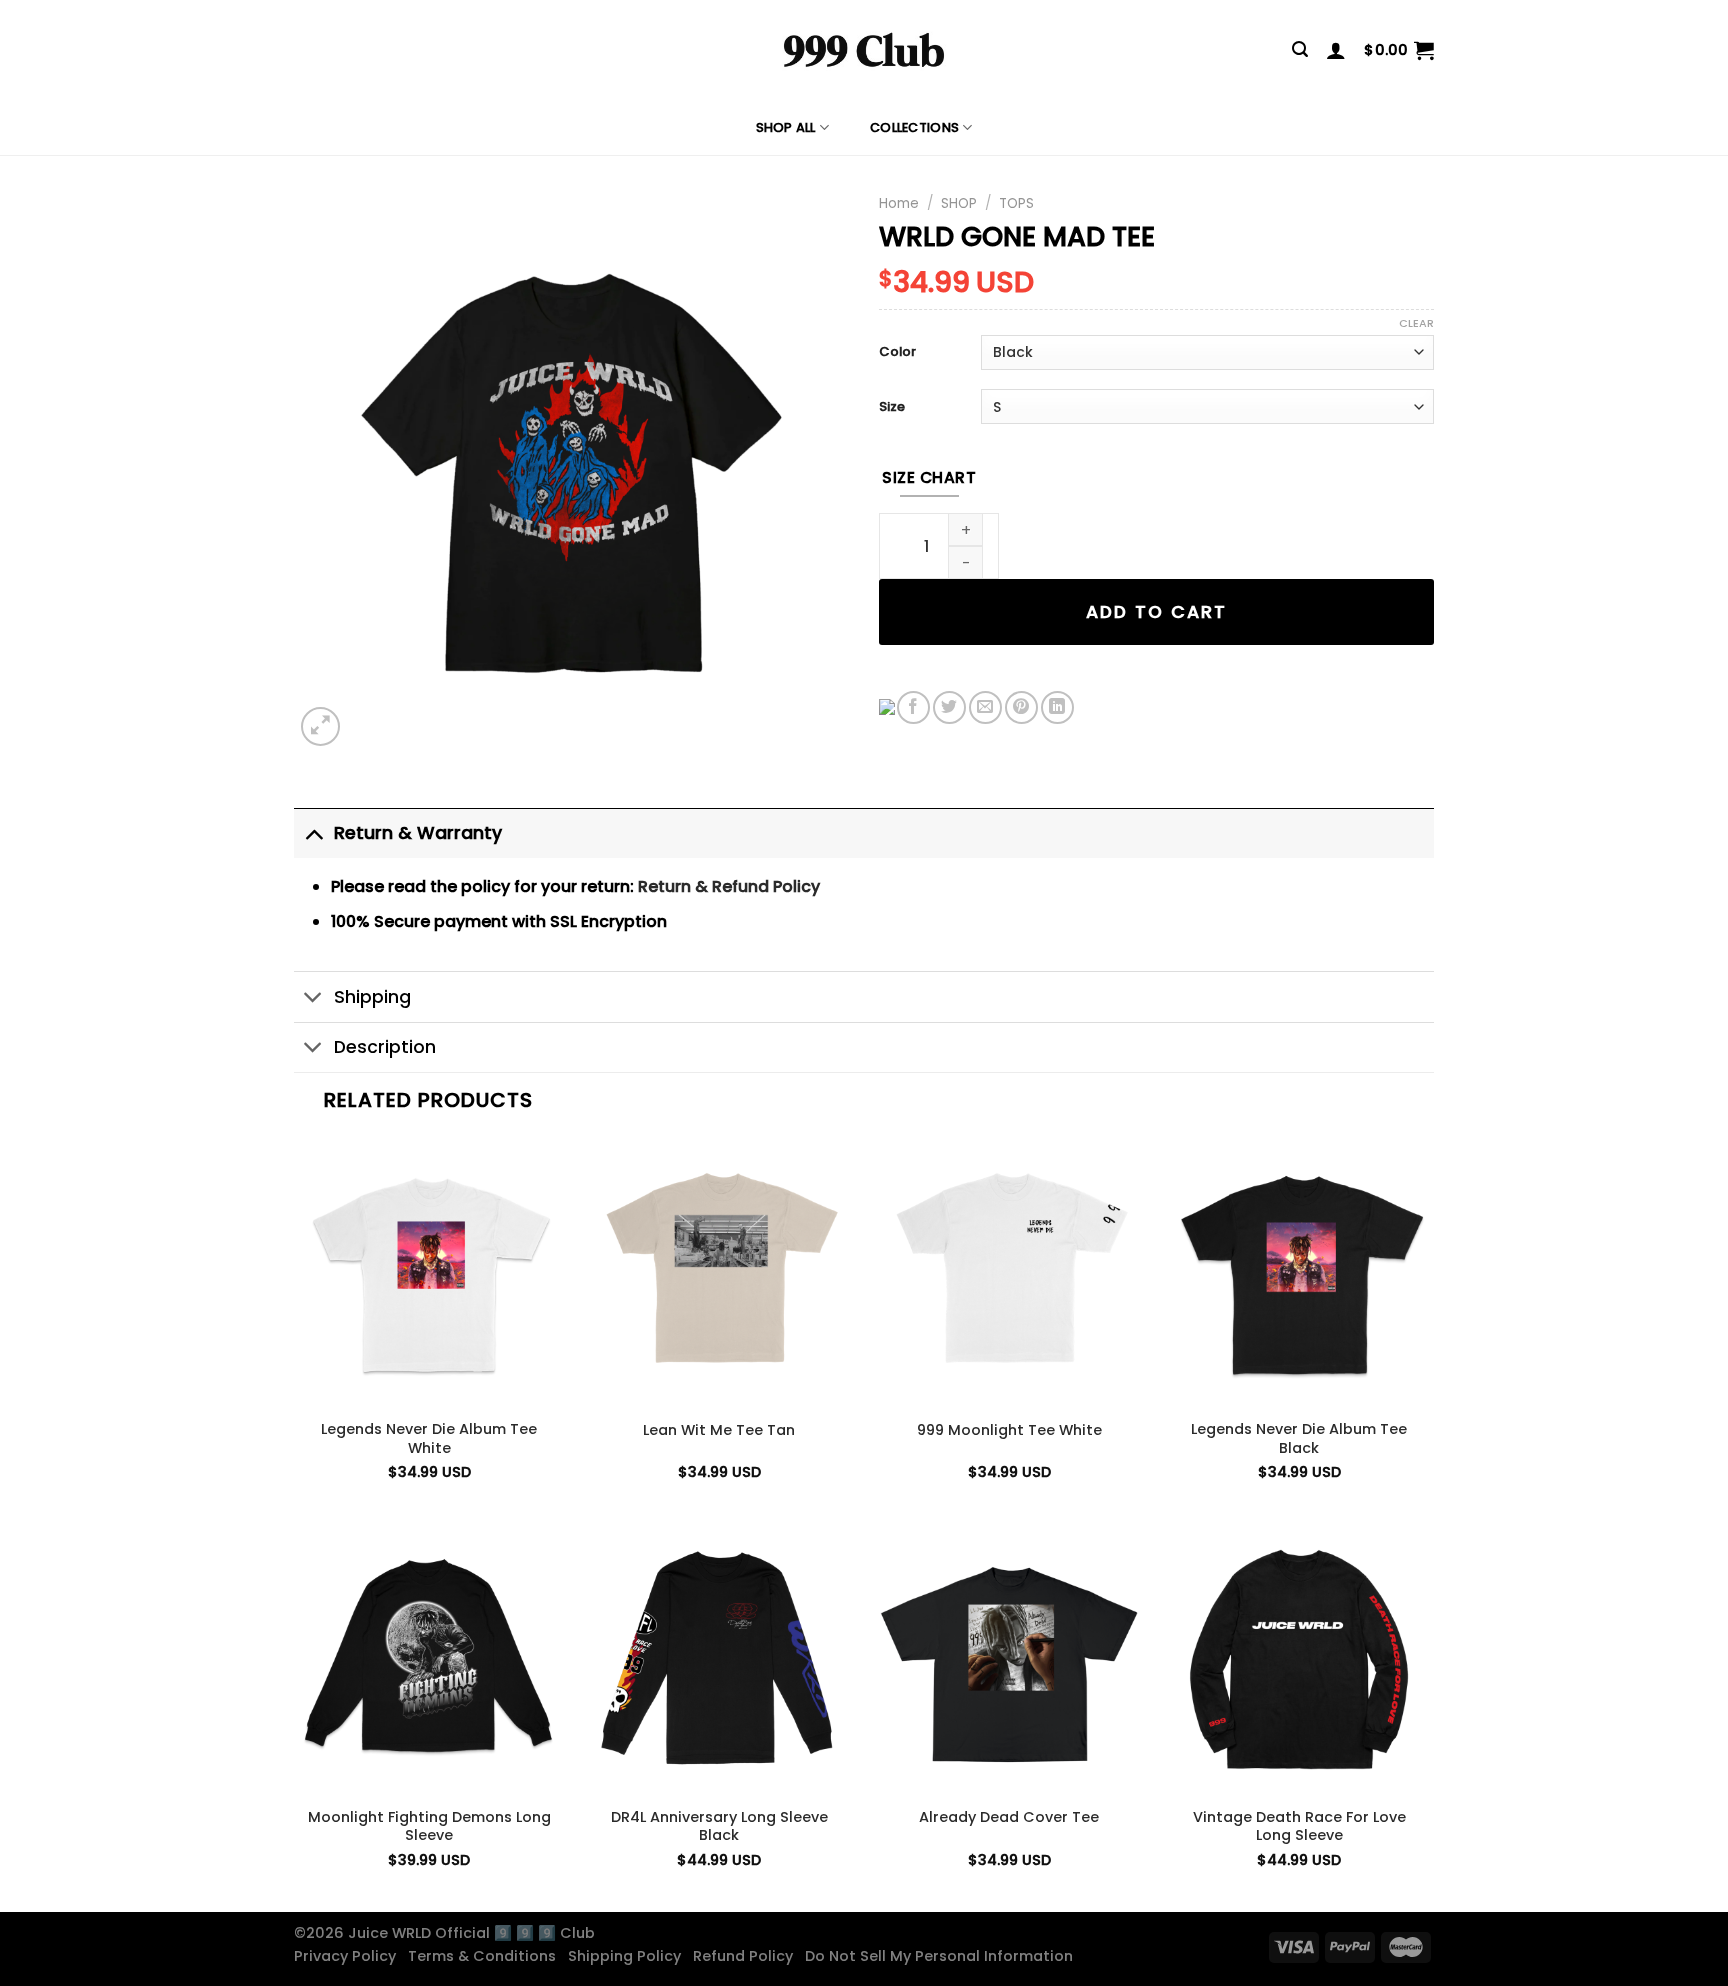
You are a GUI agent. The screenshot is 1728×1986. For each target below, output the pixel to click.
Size (892, 407)
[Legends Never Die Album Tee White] (429, 1272)
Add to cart (1156, 612)
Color (897, 352)
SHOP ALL (786, 127)
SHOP (959, 203)
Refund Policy (747, 1956)
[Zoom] (320, 726)
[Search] (1300, 49)
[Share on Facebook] (913, 707)
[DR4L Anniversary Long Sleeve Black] (719, 1659)
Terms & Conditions (486, 1956)
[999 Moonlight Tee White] (1009, 1272)
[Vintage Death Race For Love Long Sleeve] (1299, 1659)
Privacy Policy (349, 1956)
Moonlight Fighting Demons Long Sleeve (429, 1826)
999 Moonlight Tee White (1009, 1430)
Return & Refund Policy (729, 886)
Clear (1416, 323)
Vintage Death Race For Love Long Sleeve (1299, 1826)
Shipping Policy (628, 1956)
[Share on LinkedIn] (1057, 707)
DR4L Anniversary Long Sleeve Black (719, 1826)
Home (899, 203)
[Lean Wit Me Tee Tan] (719, 1272)
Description (385, 1047)
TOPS (1016, 203)
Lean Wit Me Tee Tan (719, 1430)
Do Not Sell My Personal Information (943, 1956)
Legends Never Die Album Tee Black (1299, 1438)
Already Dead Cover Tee (1009, 1817)
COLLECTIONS (914, 127)
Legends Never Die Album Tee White (429, 1438)
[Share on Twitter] (949, 707)
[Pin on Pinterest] (1021, 707)
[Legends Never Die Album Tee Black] (1299, 1272)
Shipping (372, 997)
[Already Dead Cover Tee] (1009, 1659)
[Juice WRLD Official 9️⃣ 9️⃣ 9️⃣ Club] (864, 50)
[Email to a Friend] (985, 707)
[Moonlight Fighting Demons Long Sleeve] (429, 1659)
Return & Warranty (418, 833)
